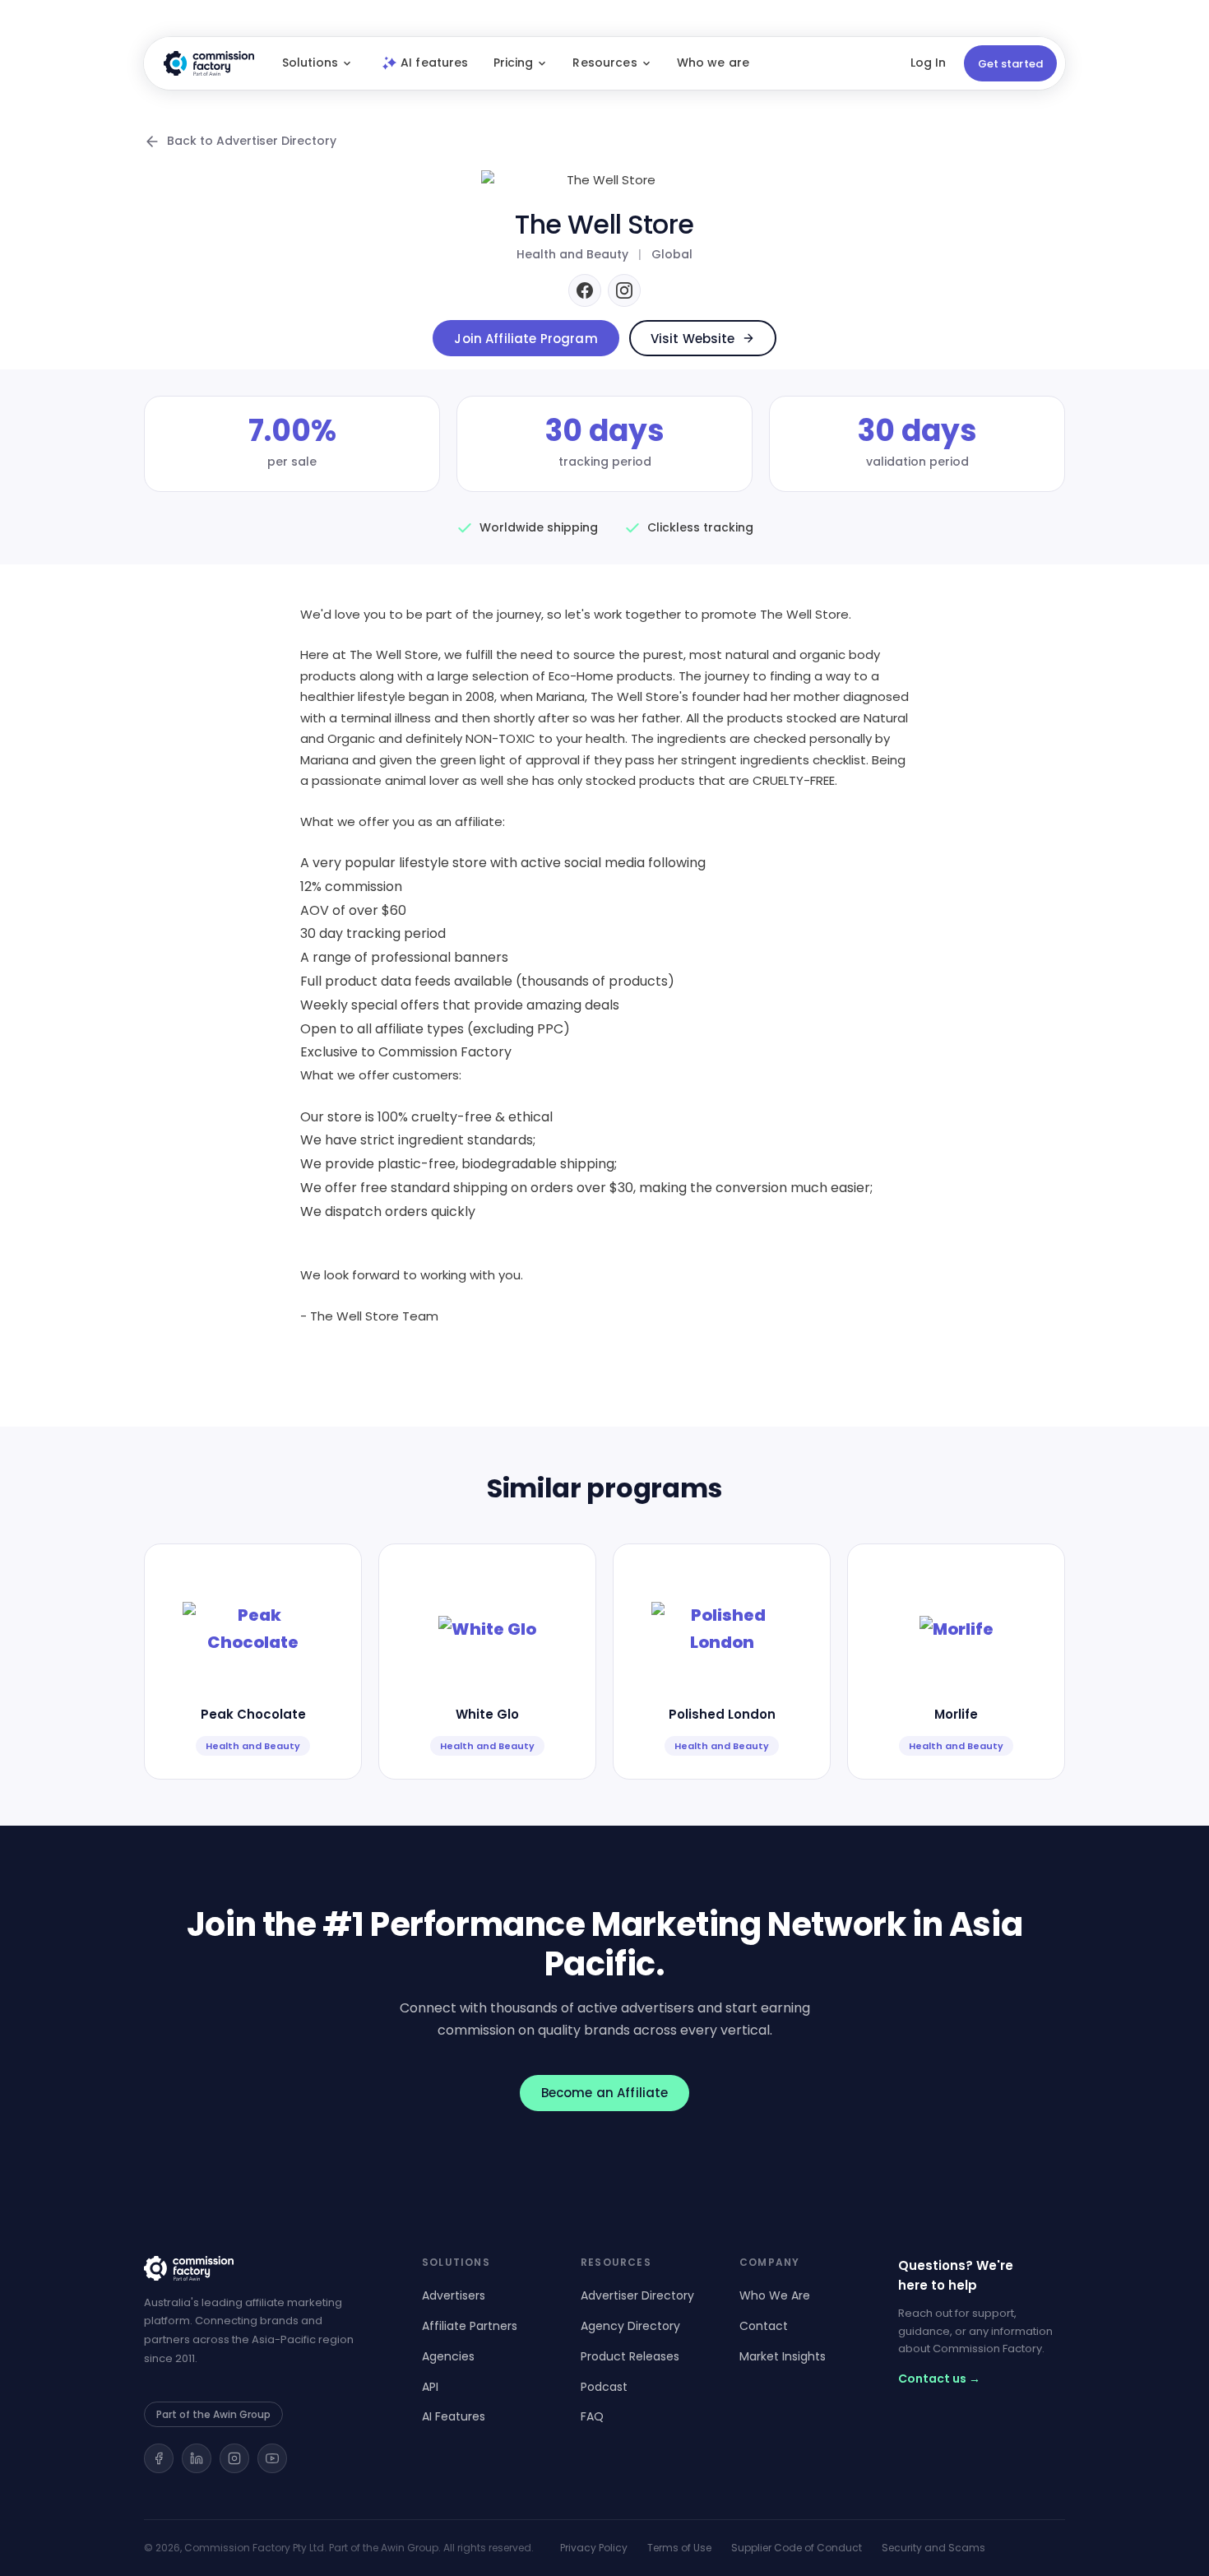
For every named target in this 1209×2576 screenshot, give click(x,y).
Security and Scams (933, 2548)
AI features (435, 63)
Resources (604, 63)
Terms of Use (679, 2548)
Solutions (310, 63)
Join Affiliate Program (526, 339)
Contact (764, 2326)
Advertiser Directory (637, 2295)
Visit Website (693, 339)
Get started (1010, 64)
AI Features (454, 2416)
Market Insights (783, 2356)
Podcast (604, 2387)
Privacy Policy (594, 2548)
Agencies (448, 2356)
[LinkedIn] (197, 2458)
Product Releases (630, 2356)
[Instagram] (624, 290)
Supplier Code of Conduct (797, 2548)
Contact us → (939, 2379)
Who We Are (775, 2295)
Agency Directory (630, 2326)
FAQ (592, 2416)
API (430, 2387)
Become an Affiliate (605, 2093)
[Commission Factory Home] (209, 63)
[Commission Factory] (263, 2268)
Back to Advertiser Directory (252, 141)
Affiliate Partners (470, 2326)
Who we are (713, 63)
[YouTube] (272, 2458)
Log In (928, 63)
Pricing (514, 63)
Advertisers (454, 2295)
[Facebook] (585, 290)
